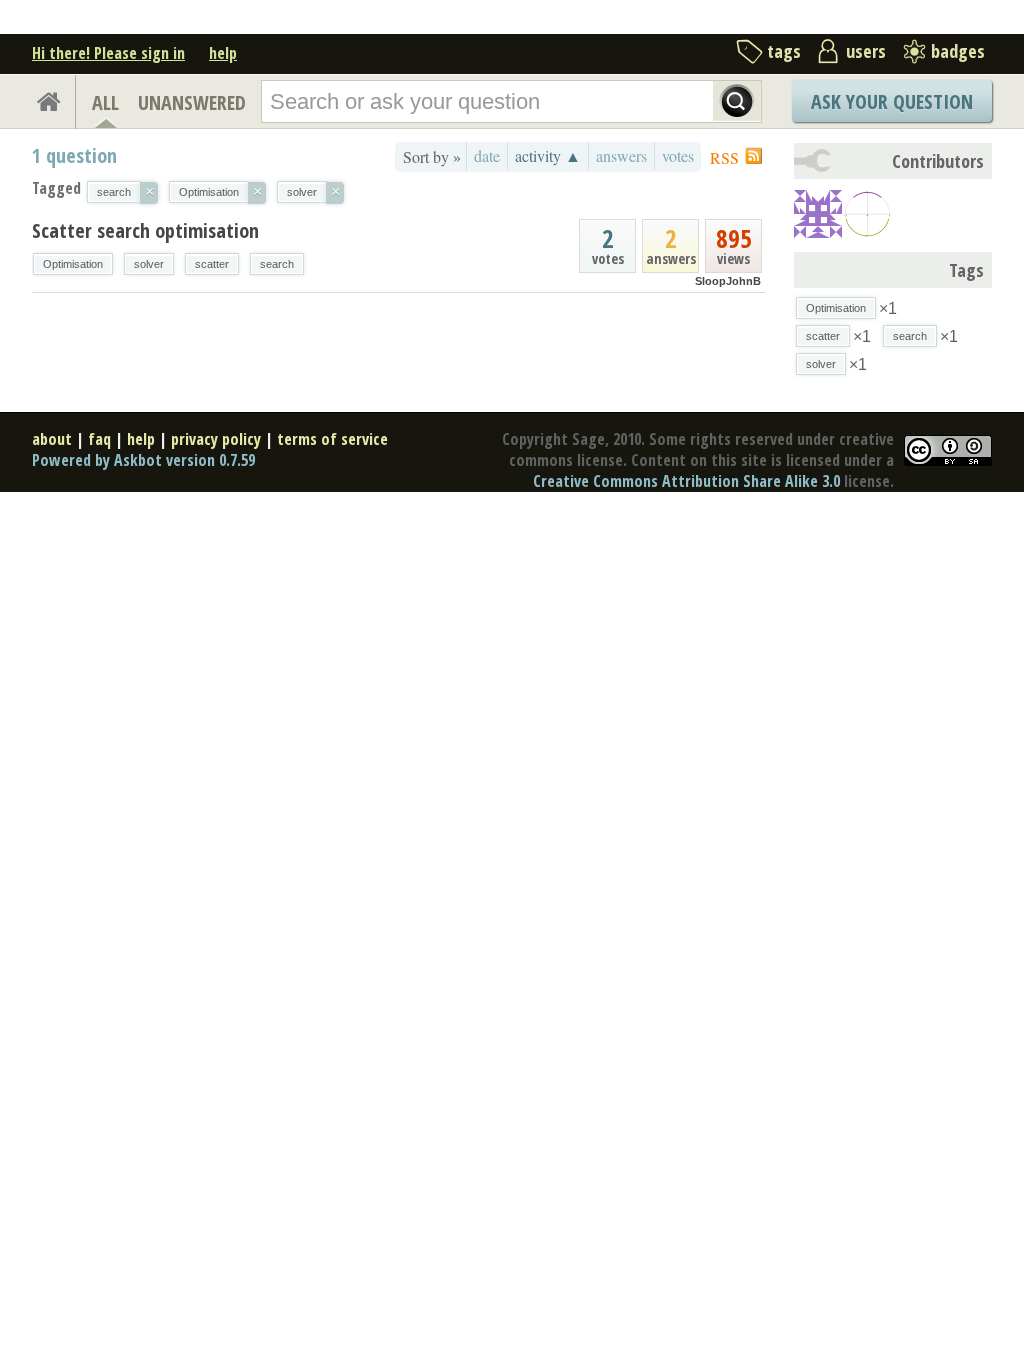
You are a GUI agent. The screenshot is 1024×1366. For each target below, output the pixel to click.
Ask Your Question (892, 101)
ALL (105, 102)
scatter (212, 264)
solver (149, 264)
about (52, 439)
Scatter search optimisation (145, 230)
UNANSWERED (192, 102)
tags (784, 51)
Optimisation (73, 264)
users (866, 51)
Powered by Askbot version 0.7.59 (143, 460)
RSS (724, 157)
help (223, 53)
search (277, 264)
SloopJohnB (728, 281)
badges (958, 51)
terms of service (332, 439)
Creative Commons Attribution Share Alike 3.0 (686, 481)
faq (99, 439)
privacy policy (216, 439)
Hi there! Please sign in (108, 53)
